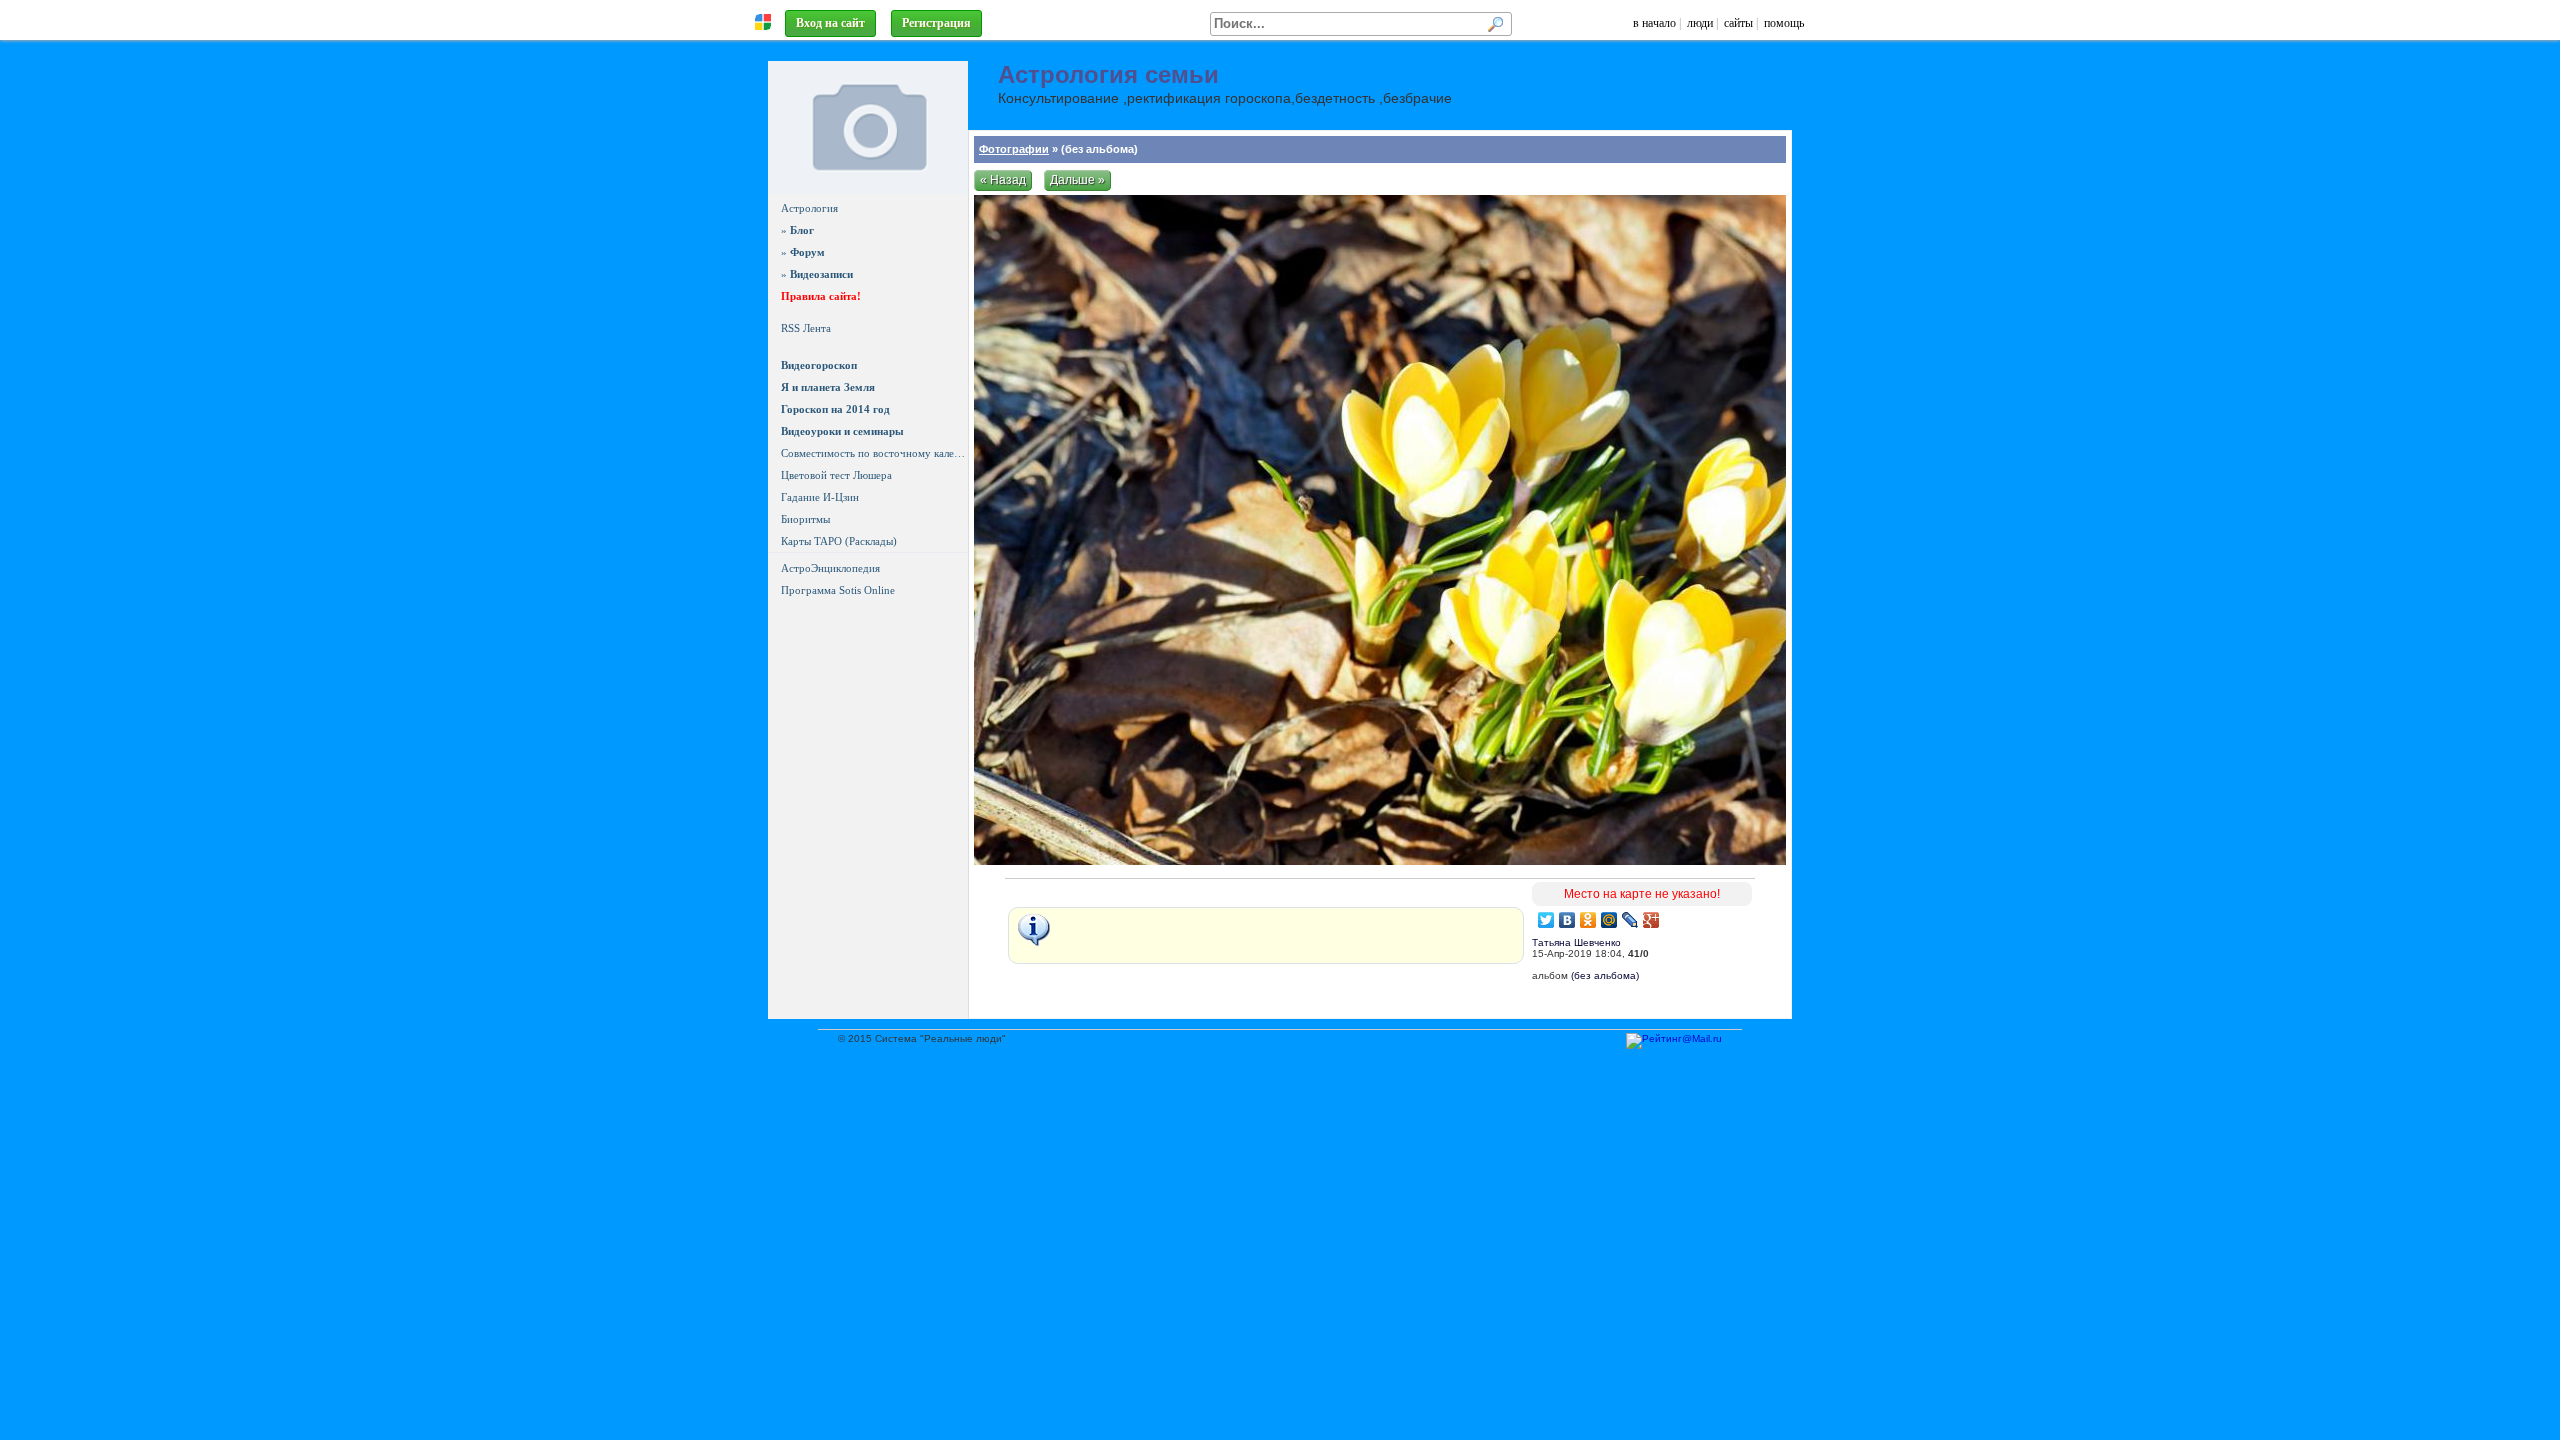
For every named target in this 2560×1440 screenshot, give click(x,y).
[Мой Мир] (1609, 920)
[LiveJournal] (1630, 920)
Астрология (809, 208)
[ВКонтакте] (1567, 920)
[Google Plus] (1651, 920)
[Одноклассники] (1588, 920)
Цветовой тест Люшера (836, 475)
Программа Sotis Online (838, 590)
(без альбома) (1605, 975)
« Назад (1003, 180)
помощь (1784, 23)
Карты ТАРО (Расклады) (839, 541)
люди (1700, 23)
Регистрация (936, 23)
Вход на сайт (830, 23)
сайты (1738, 23)
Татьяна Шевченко (1576, 942)
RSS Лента (806, 328)
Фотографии (1014, 149)
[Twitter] (1546, 920)
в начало (1654, 23)
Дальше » (1077, 180)
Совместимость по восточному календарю (874, 453)
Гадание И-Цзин (820, 497)
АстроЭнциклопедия (830, 568)
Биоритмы (805, 519)
